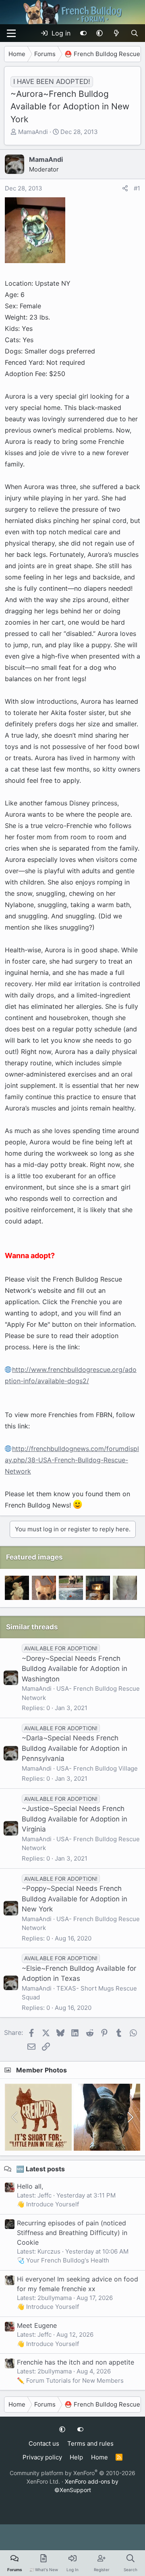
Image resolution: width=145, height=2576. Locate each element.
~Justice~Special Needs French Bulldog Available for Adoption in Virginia (75, 1819)
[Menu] (11, 33)
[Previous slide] (15, 2117)
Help (76, 2457)
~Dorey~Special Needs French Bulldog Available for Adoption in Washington (75, 1669)
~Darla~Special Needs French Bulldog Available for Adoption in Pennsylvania (75, 1748)
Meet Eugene (37, 2325)
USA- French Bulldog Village (97, 1768)
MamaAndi (33, 132)
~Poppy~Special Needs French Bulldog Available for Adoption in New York (75, 1899)
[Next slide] (130, 2117)
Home (99, 2457)
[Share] (125, 189)
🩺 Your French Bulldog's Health (63, 2260)
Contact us (44, 2443)
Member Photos (41, 2070)
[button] (99, 33)
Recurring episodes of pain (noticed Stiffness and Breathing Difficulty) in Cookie (72, 2233)
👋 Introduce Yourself (48, 2204)
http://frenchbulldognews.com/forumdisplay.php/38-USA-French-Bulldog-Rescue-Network (72, 1460)
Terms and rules (90, 2443)
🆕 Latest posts (40, 2169)
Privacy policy (42, 2457)
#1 (137, 188)
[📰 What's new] (117, 33)
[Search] (134, 33)
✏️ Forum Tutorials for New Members (70, 2380)
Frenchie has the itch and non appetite (76, 2362)
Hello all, (30, 2186)
